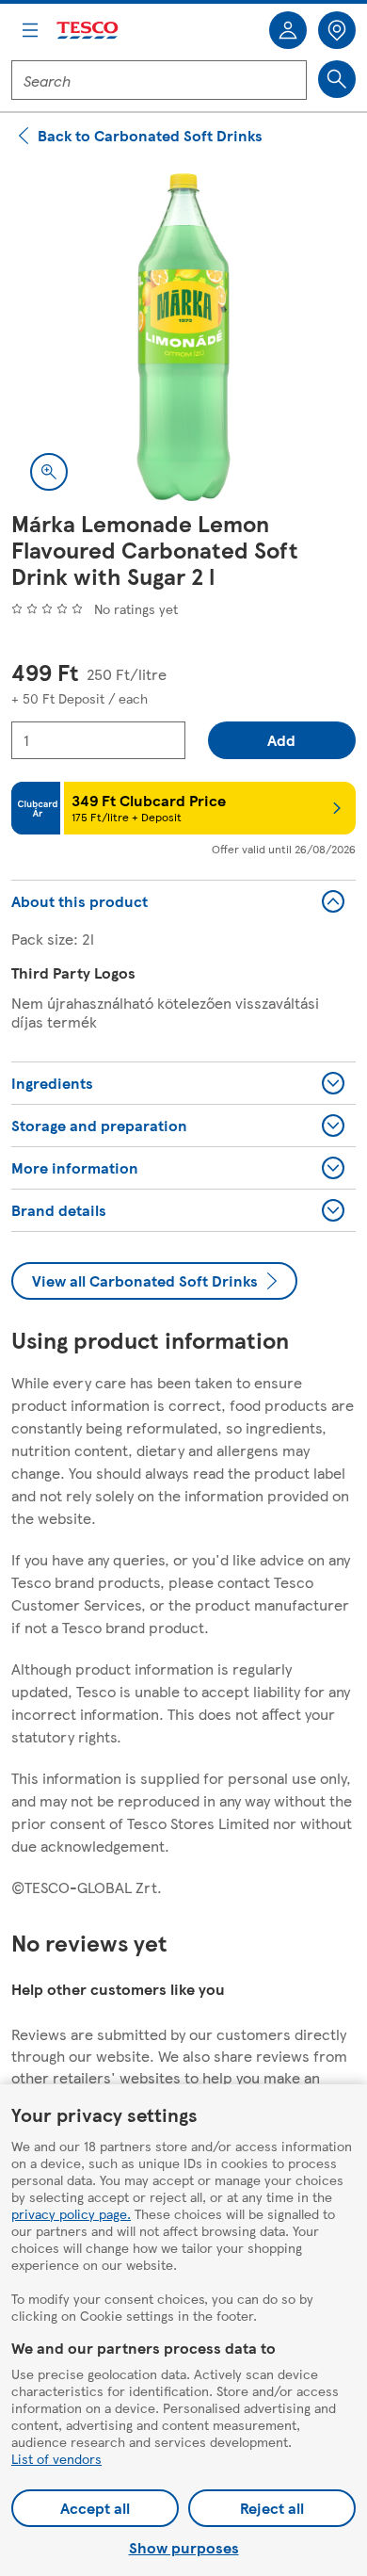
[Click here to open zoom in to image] (49, 472)
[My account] (288, 30)
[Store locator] (337, 30)
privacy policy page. (71, 2213)
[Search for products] (337, 79)
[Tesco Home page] (88, 31)
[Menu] (30, 30)
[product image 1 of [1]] (183, 337)
